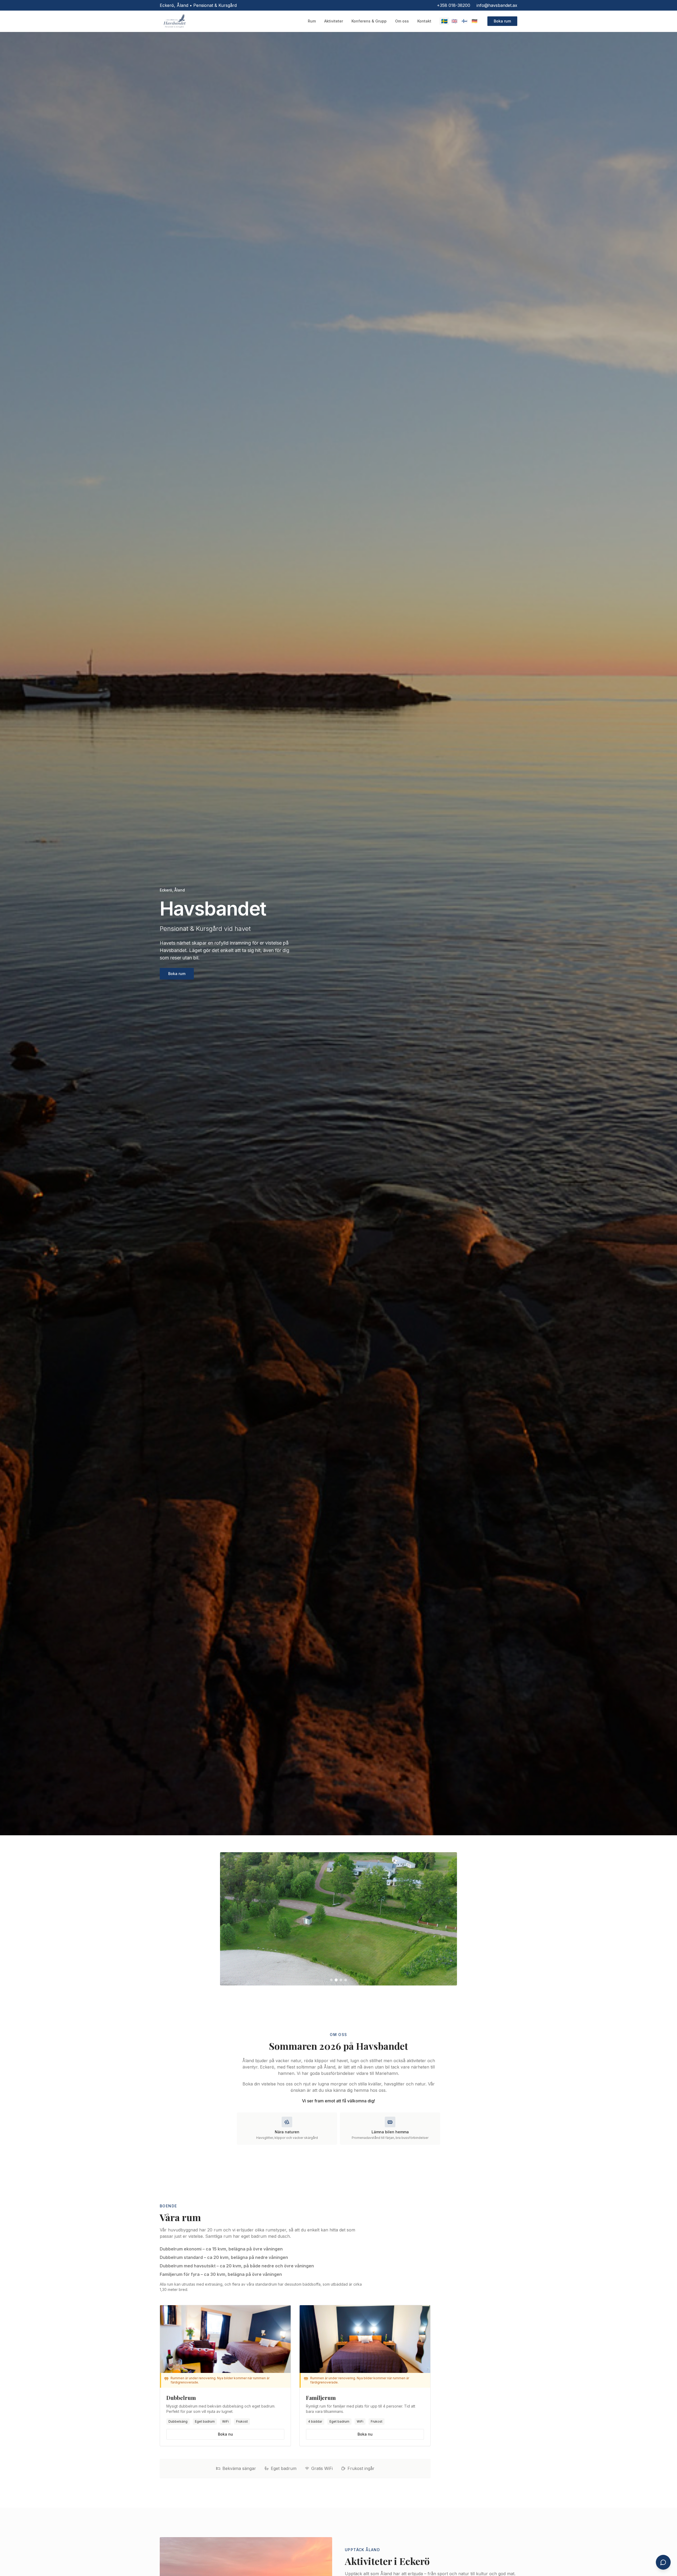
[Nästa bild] (449, 1919)
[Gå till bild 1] (331, 1980)
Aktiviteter (334, 21)
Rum (312, 21)
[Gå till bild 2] (336, 1980)
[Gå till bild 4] (346, 1980)
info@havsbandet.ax (497, 5)
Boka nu (225, 2434)
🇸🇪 (444, 21)
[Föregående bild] (228, 1919)
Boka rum (502, 21)
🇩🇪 (474, 21)
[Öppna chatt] (663, 2562)
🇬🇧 (454, 21)
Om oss (402, 21)
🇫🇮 (464, 21)
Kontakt (424, 21)
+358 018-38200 (454, 5)
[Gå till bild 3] (341, 1980)
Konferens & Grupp (369, 21)
